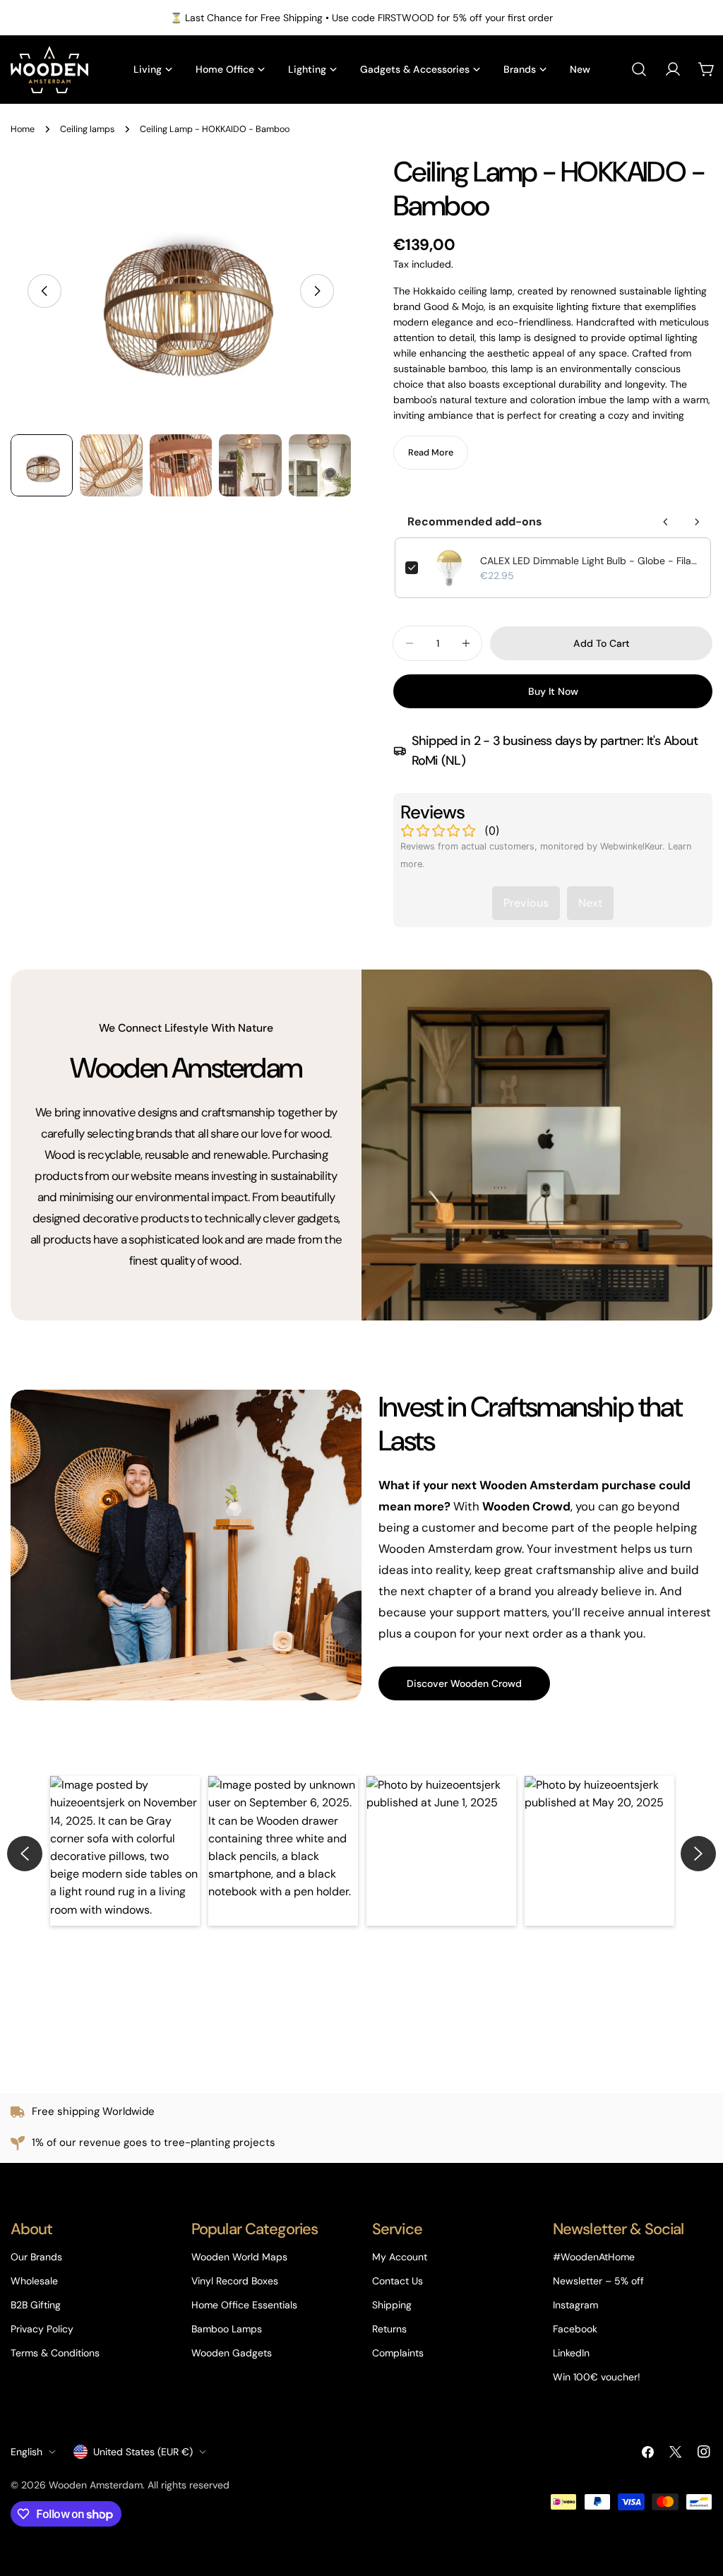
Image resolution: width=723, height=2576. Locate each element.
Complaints (398, 2353)
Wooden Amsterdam (96, 2485)
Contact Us (398, 2281)
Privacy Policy (42, 2329)
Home (23, 129)
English (26, 2452)
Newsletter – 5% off (598, 2281)
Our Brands (36, 2257)
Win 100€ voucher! (597, 2377)
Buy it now (553, 691)
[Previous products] (666, 522)
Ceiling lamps (87, 129)
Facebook (575, 2329)
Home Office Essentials (244, 2305)
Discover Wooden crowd (464, 1683)
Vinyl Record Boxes (235, 2281)
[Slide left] (44, 291)
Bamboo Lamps (227, 2329)
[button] (125, 1851)
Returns (389, 2329)
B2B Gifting (36, 2305)
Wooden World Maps (239, 2257)
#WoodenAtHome (594, 2257)
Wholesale (34, 2281)
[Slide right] (317, 291)
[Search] (639, 69)
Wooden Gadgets (232, 2353)
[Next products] (697, 522)
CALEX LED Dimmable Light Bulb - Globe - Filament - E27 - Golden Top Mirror (590, 561)
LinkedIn (571, 2353)
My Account (400, 2257)
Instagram (575, 2305)
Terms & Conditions (55, 2353)
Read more (431, 453)
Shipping (392, 2305)
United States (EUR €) (143, 2452)
